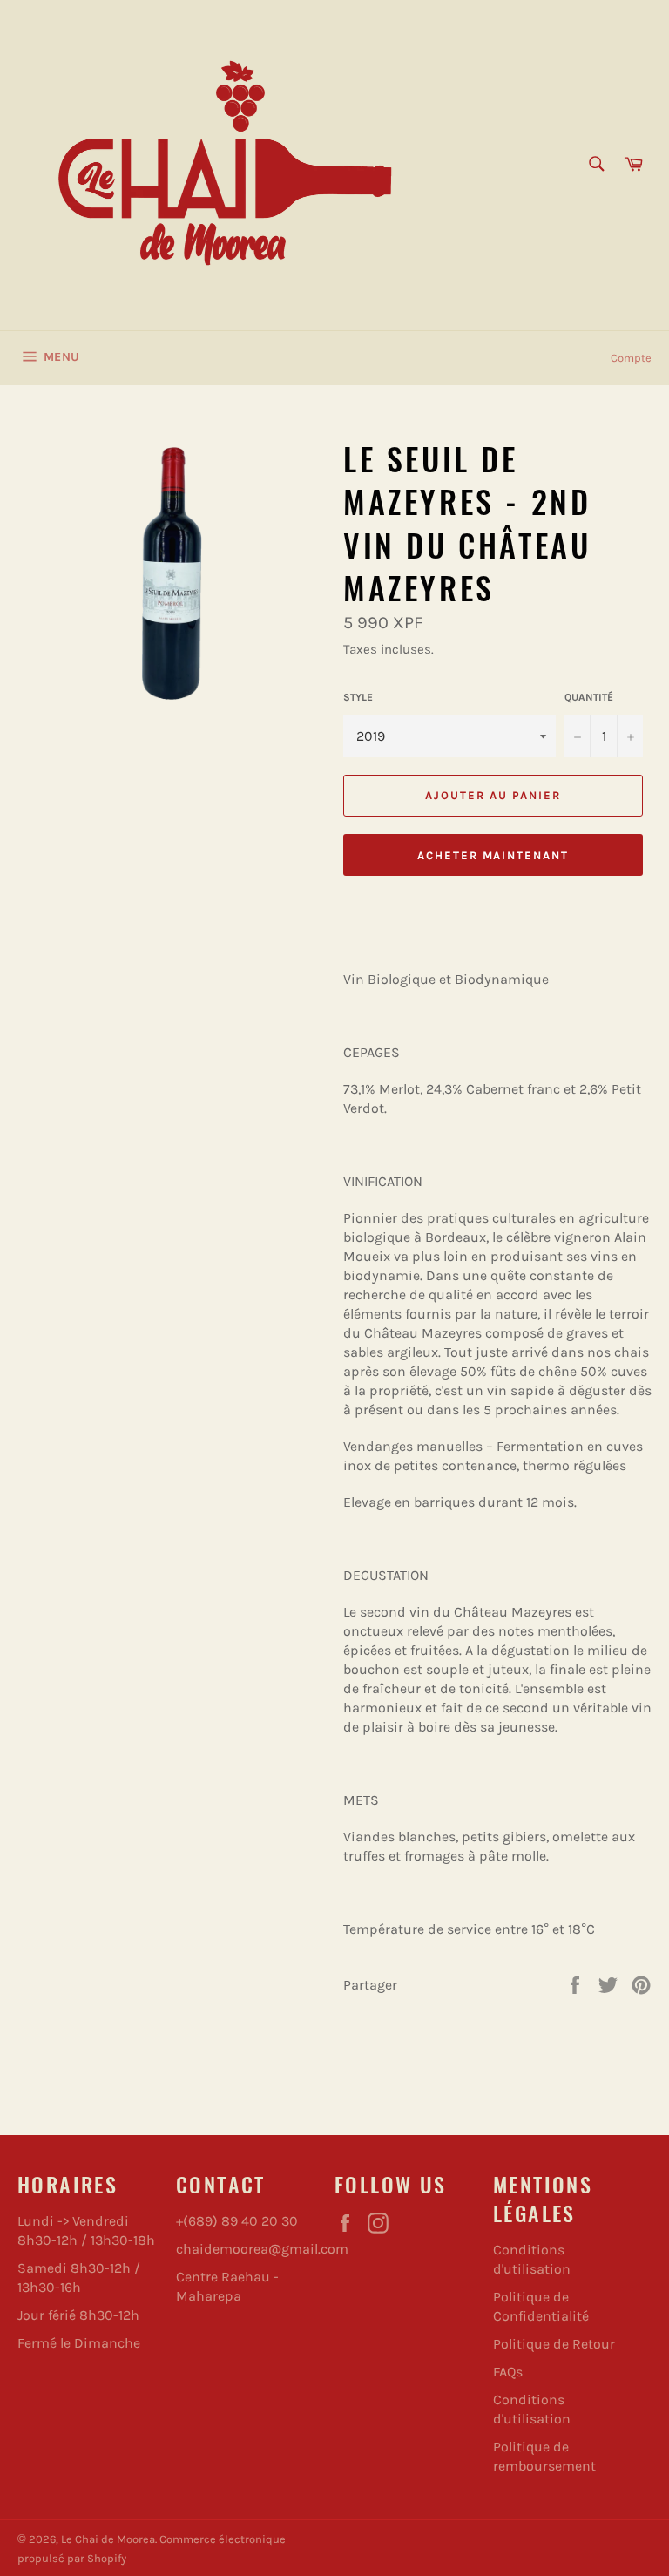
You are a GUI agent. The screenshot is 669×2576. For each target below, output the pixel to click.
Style (358, 697)
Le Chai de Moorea (108, 2539)
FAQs (508, 2372)
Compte (631, 358)
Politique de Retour (554, 2344)
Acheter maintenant (493, 855)
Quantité (589, 697)
